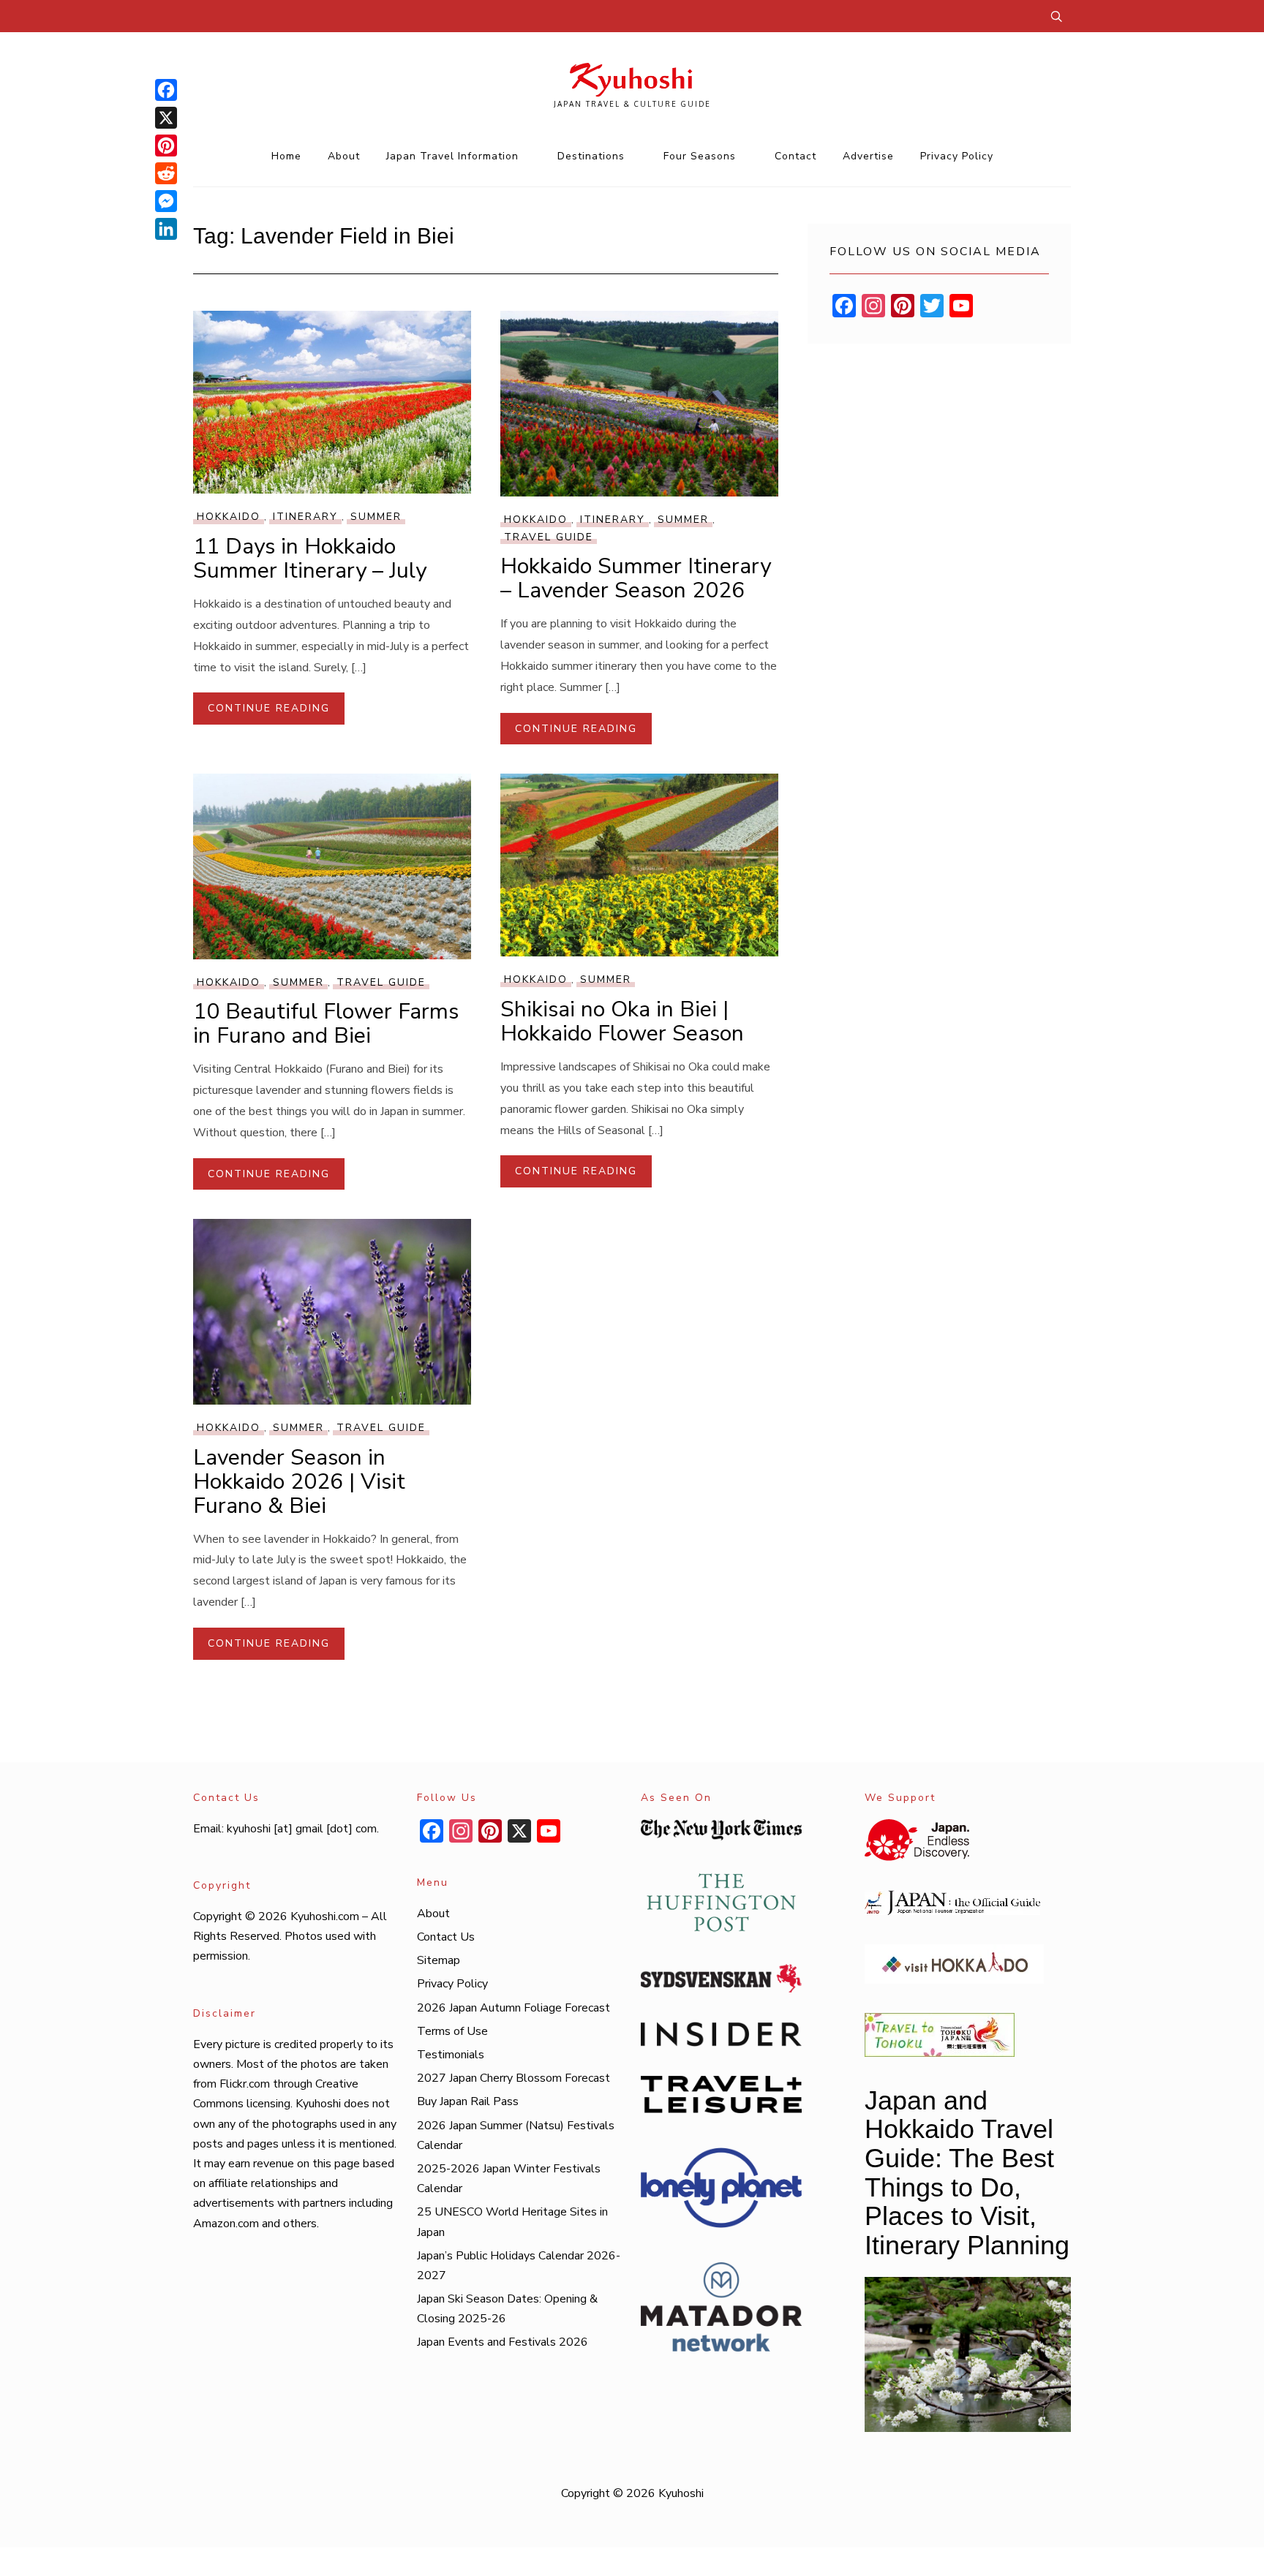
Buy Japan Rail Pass (468, 2101)
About (344, 156)
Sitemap (439, 1960)
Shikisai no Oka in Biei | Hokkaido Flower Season (622, 1021)
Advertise (868, 156)
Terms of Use (452, 2031)
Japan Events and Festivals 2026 (503, 2342)
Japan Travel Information (452, 156)
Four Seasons (700, 156)
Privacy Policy (957, 156)
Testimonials (451, 2055)
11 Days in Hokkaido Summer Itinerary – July (310, 559)
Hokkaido (229, 517)
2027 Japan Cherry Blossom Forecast (513, 2078)
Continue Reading (269, 708)
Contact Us (446, 1937)
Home (286, 156)
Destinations (591, 156)
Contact (795, 156)
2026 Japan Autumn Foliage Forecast (513, 2008)
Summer (376, 517)
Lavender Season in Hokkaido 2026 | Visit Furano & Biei (299, 1482)
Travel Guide (549, 537)
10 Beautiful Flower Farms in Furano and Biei (326, 1024)
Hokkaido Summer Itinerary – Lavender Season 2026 (636, 578)
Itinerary (305, 517)
